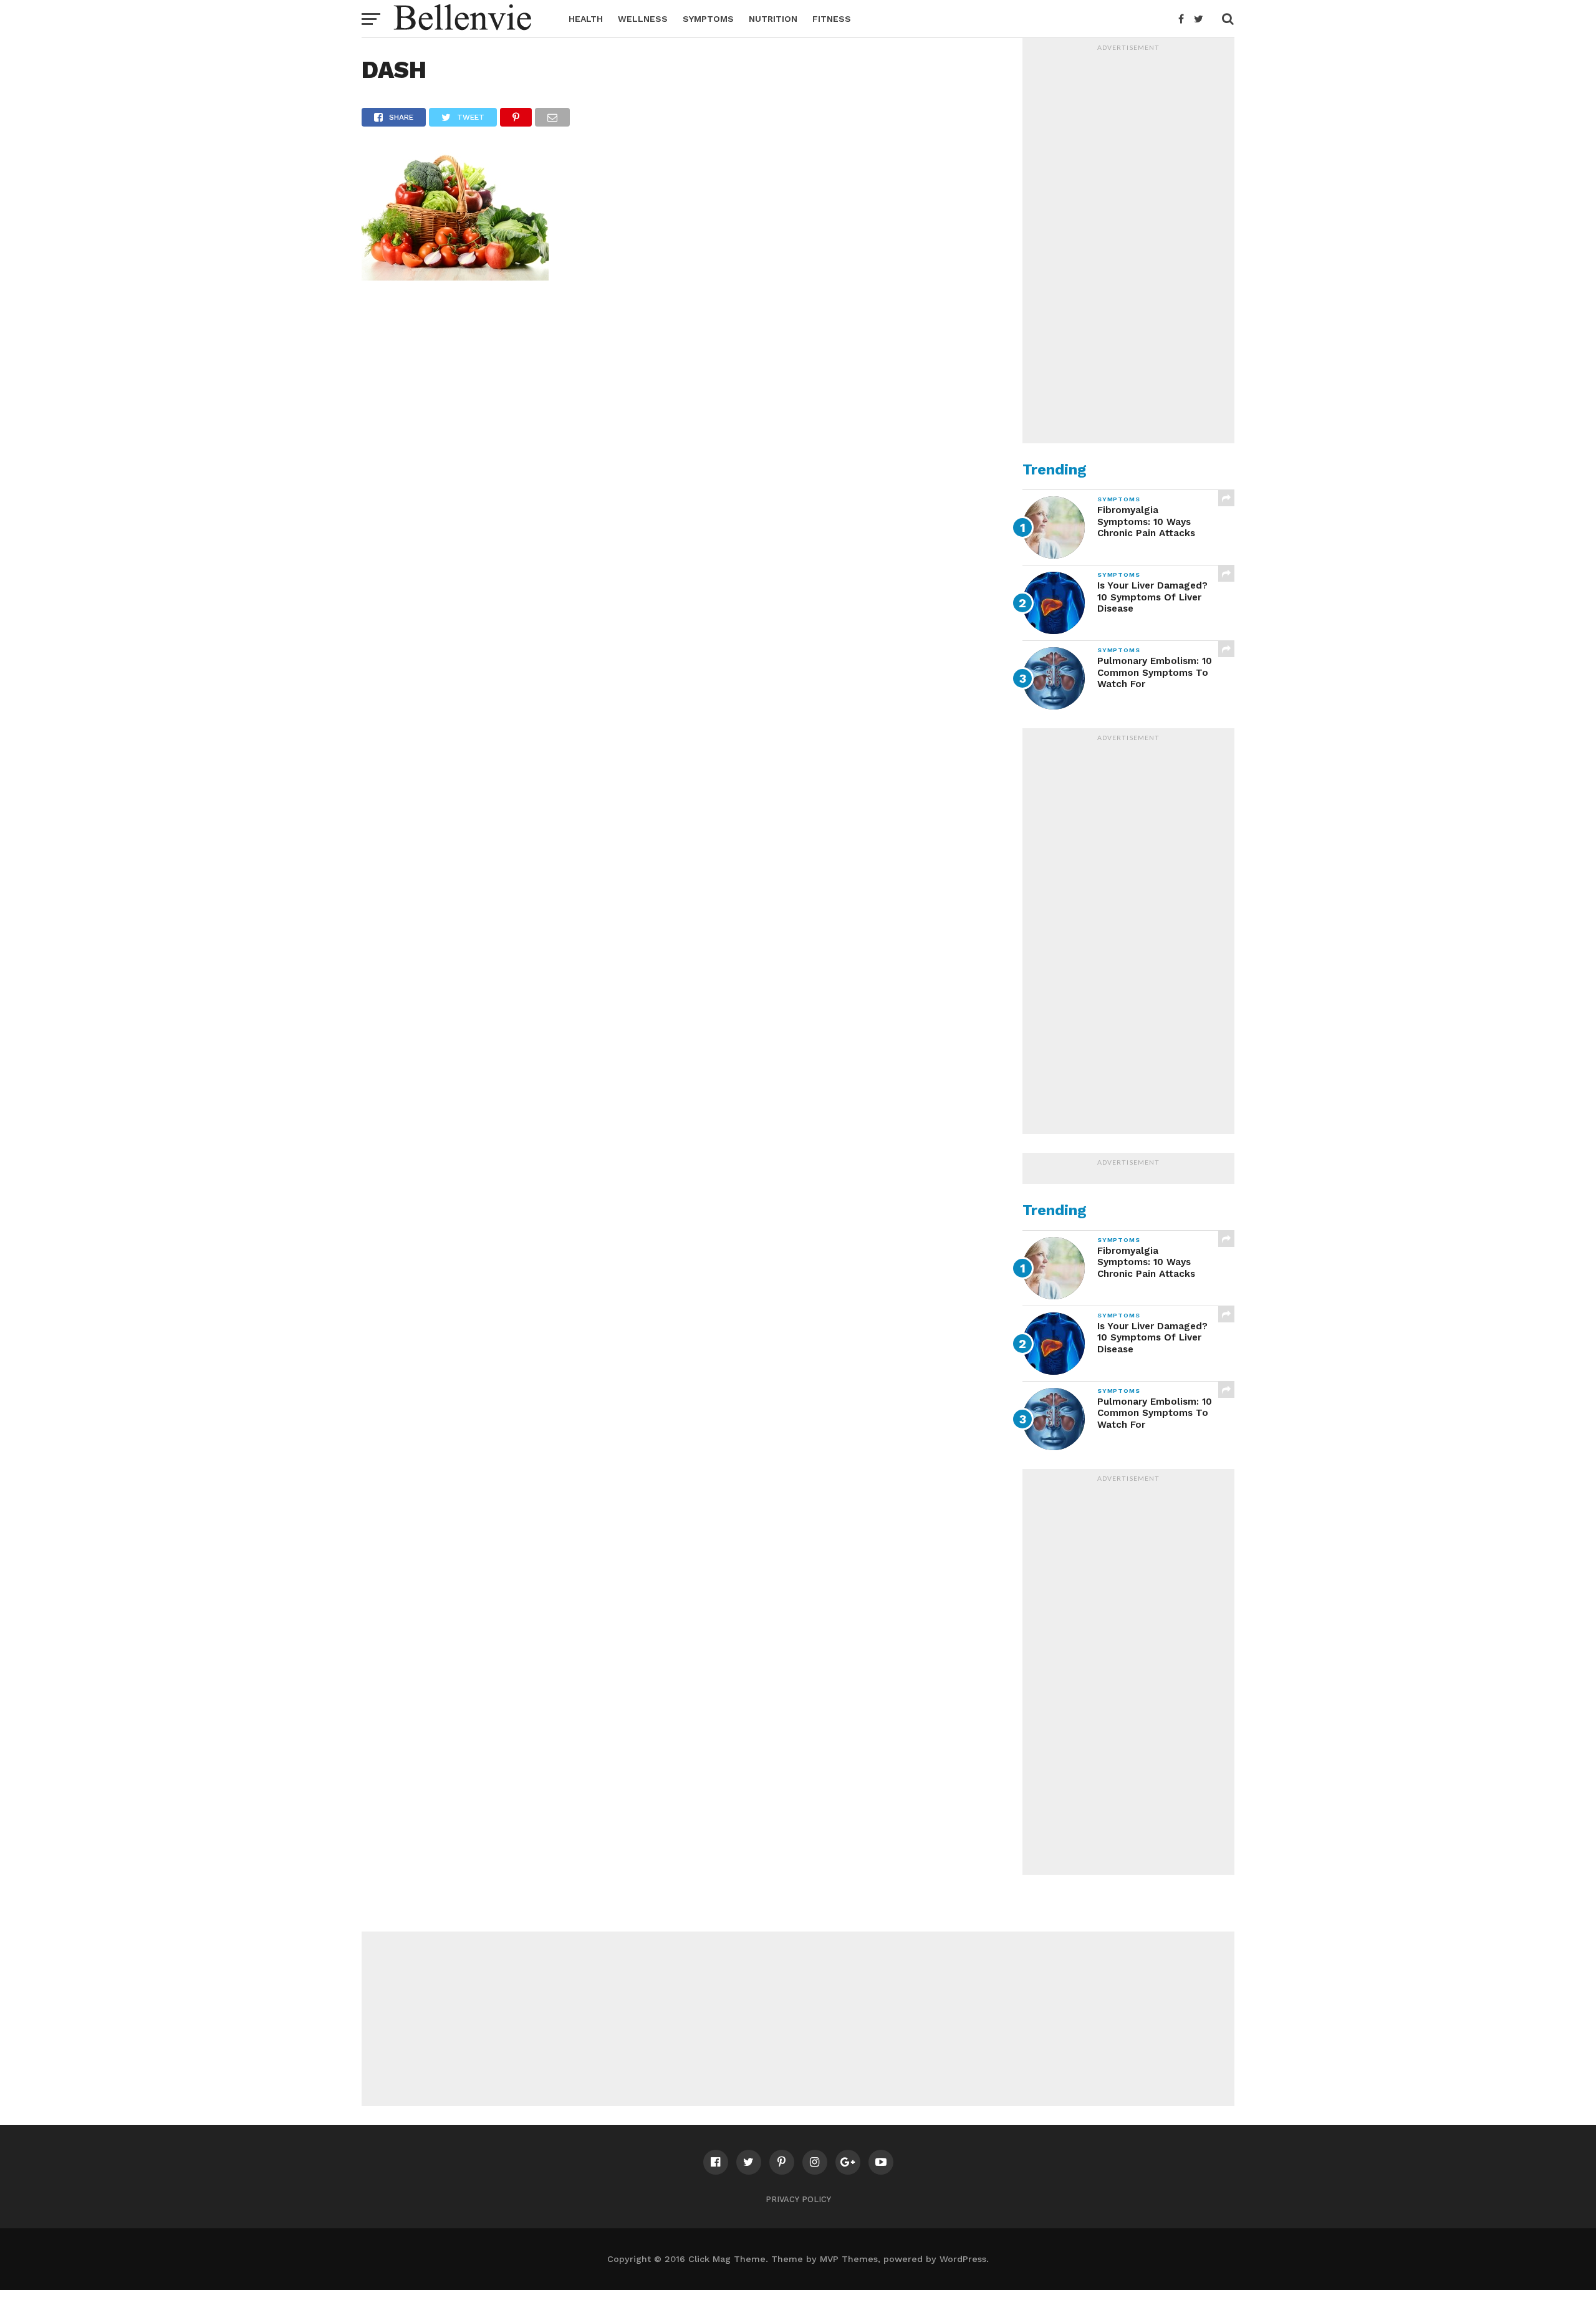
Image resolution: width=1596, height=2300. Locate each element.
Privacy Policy (798, 2199)
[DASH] (455, 277)
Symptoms (708, 19)
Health (586, 19)
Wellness (643, 19)
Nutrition (773, 19)
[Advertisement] (1128, 244)
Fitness (832, 19)
